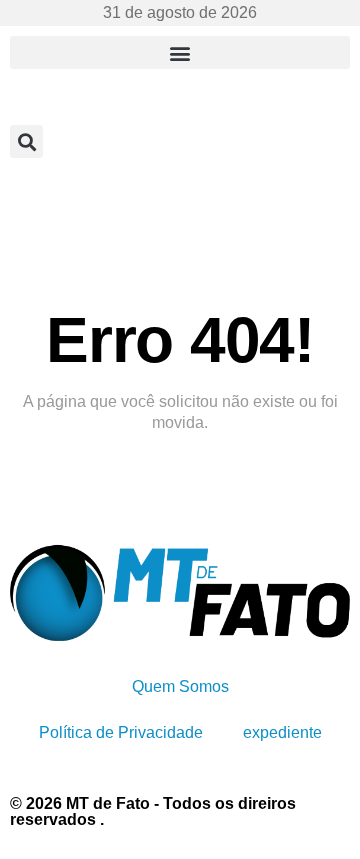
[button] (180, 52)
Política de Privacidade (121, 732)
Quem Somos (180, 686)
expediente (282, 732)
